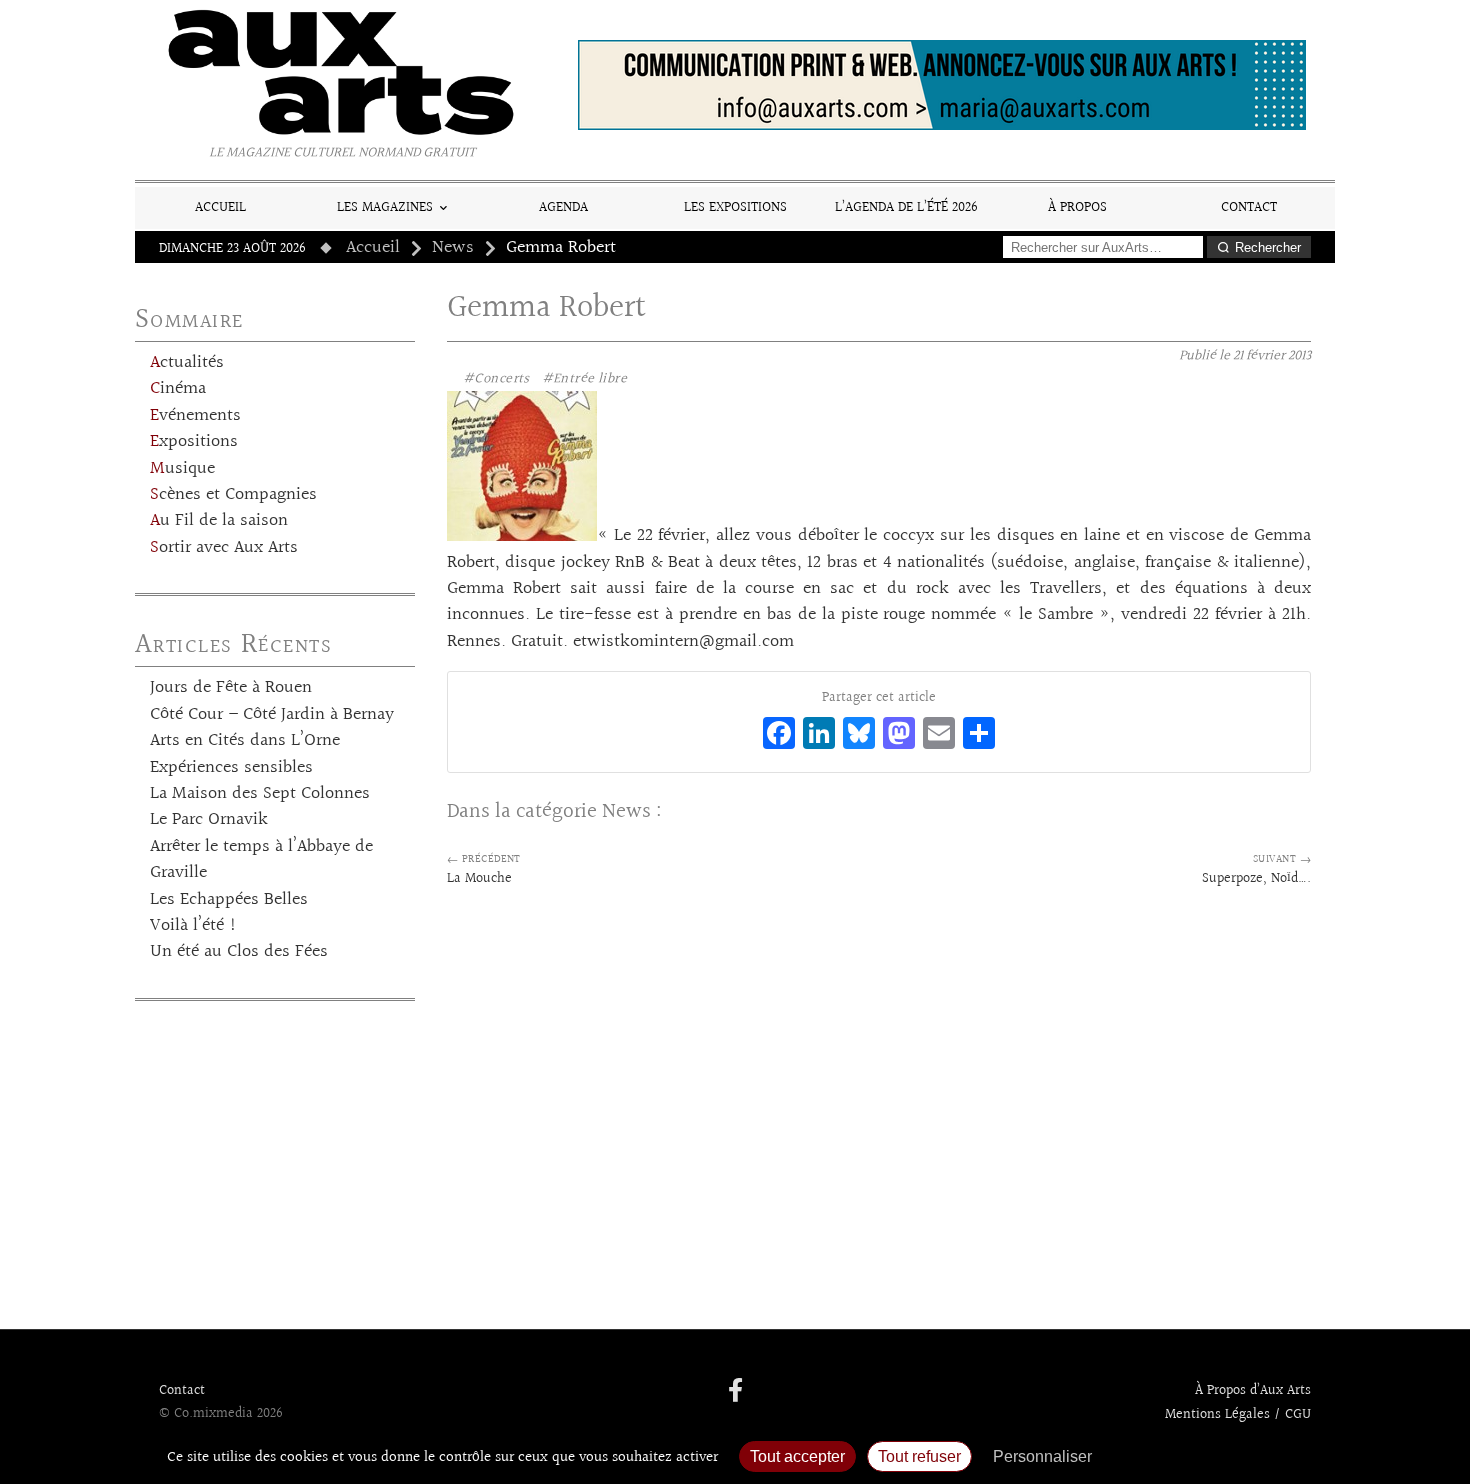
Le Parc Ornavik (209, 820)
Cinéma (178, 389)
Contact (1249, 207)
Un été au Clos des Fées (239, 952)
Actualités (187, 363)
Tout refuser (919, 1456)
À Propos (1077, 207)
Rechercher (1268, 247)
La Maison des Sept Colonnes (260, 794)
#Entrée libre (584, 379)
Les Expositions (735, 207)
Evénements (195, 416)
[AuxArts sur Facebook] (735, 1392)
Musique (182, 469)
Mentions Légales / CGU (1238, 1415)
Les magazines (385, 207)
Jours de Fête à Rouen (231, 688)
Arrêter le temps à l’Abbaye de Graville (261, 860)
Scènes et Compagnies (233, 495)
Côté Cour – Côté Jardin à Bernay (272, 715)
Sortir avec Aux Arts (224, 548)
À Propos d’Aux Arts (1253, 1391)
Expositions (194, 442)
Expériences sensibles (231, 768)
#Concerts (496, 379)
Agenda (563, 207)
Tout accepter (797, 1456)
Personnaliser (1042, 1456)
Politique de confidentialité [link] (1210, 1456)
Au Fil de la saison (219, 521)
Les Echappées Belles (229, 900)
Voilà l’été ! (193, 926)
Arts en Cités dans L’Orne (245, 741)
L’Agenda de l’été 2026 (906, 207)
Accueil (220, 207)
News (453, 248)
